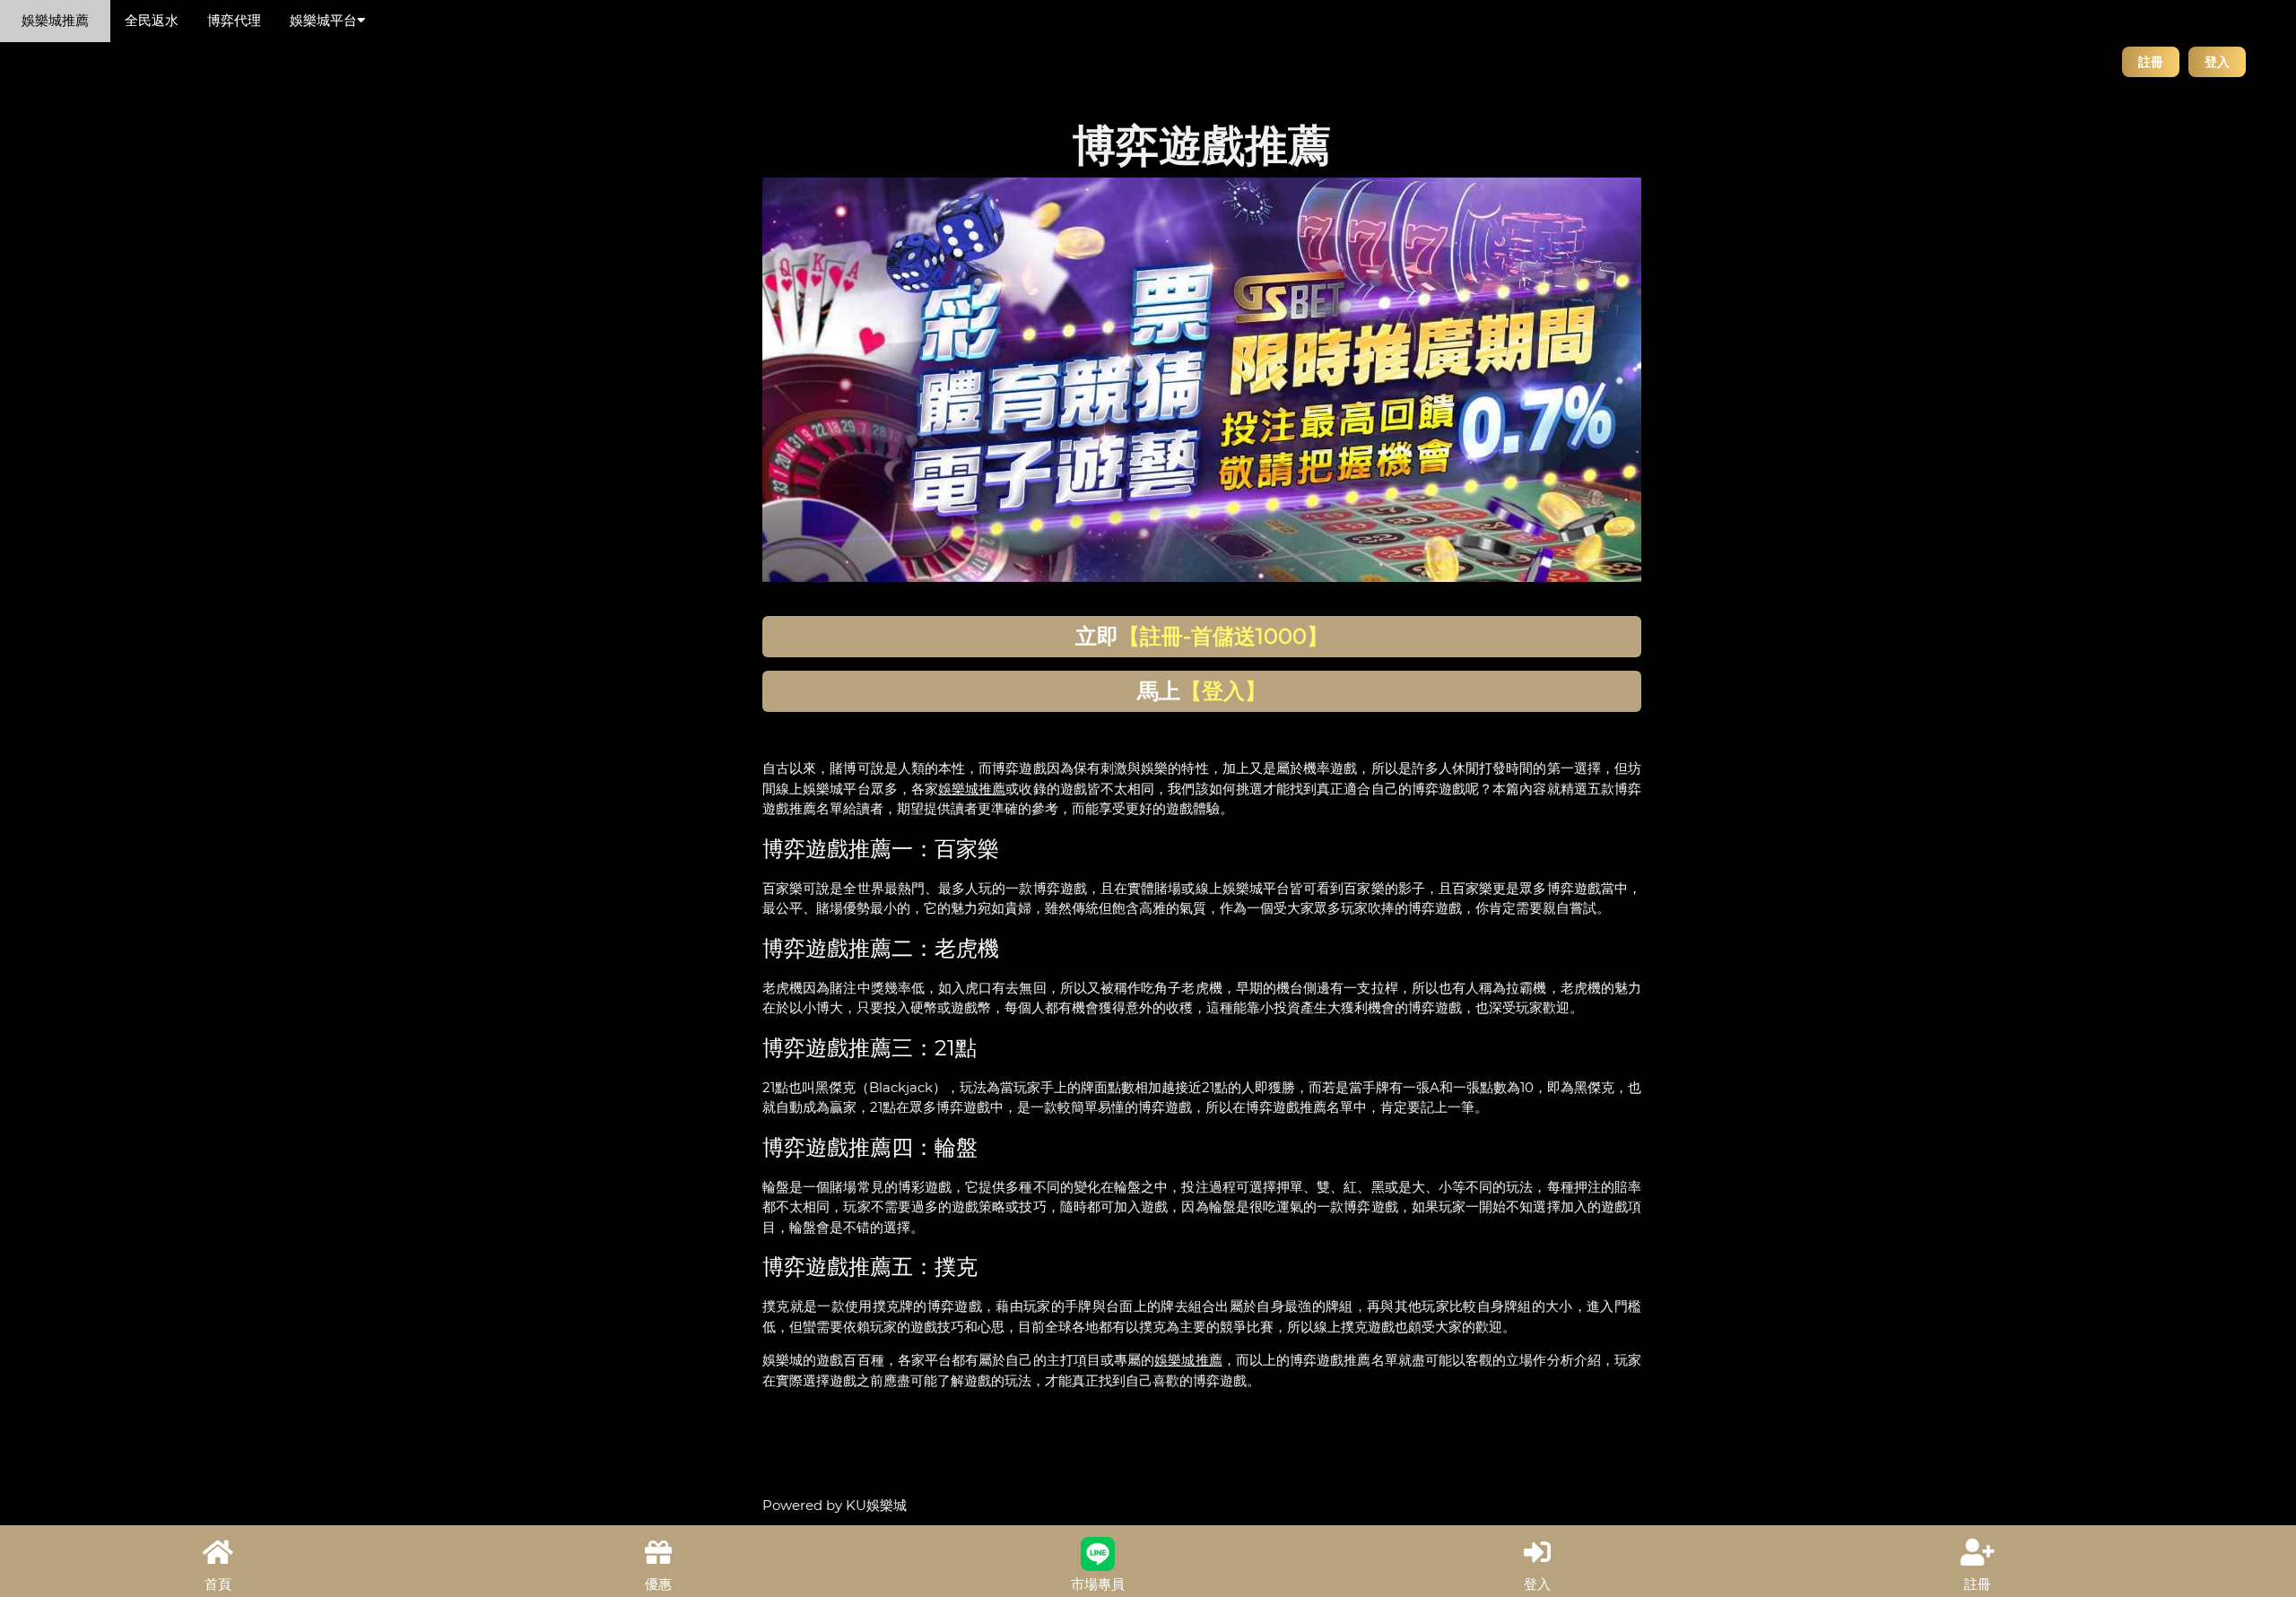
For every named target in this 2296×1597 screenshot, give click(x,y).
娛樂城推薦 (55, 20)
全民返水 (152, 20)
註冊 (2151, 61)
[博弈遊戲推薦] (1202, 379)
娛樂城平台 (323, 20)
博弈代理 (234, 20)
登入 (2217, 61)
